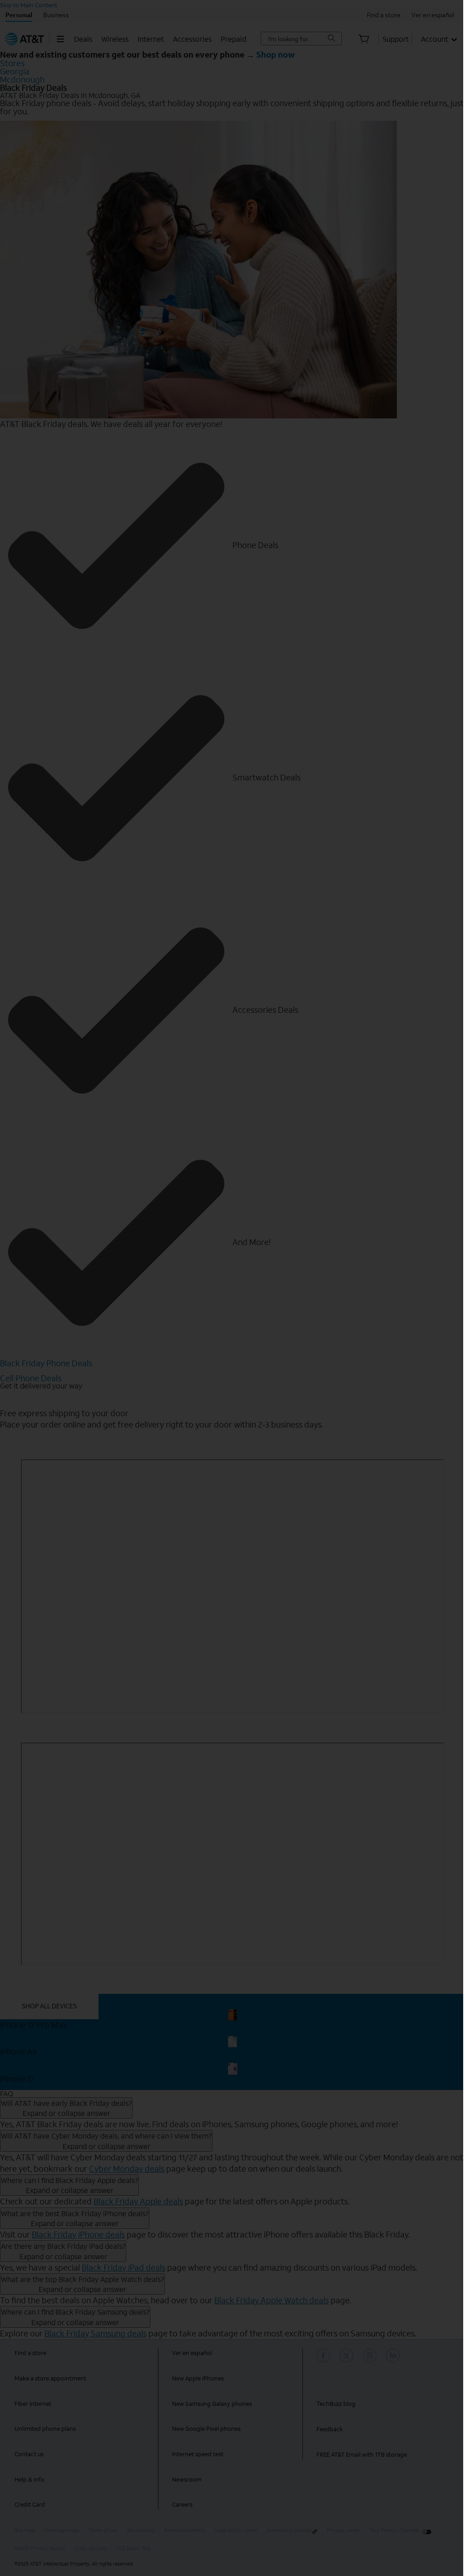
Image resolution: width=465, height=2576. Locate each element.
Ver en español (192, 2353)
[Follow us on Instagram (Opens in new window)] (371, 2355)
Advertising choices (289, 2530)
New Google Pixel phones (206, 2429)
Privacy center (344, 2530)
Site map (25, 2530)
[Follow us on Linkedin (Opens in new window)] (394, 2355)
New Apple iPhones (198, 2378)
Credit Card (30, 2505)
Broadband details (185, 2530)
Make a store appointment (50, 2378)
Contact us (29, 2454)
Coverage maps (61, 2530)
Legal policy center (236, 2530)
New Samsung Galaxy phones (212, 2404)
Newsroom (187, 2480)
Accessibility (141, 2530)
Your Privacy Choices (393, 2530)
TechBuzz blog (336, 2404)
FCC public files (134, 2549)
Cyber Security (91, 2549)
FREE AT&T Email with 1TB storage (362, 2455)
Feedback (330, 2429)
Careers (182, 2505)
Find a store (30, 2353)
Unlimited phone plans (45, 2429)
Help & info (30, 2480)
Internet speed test (198, 2454)
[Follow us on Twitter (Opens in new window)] (348, 2355)
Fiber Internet (33, 2404)
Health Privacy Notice (40, 2549)
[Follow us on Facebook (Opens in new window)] (325, 2355)
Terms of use (103, 2530)
